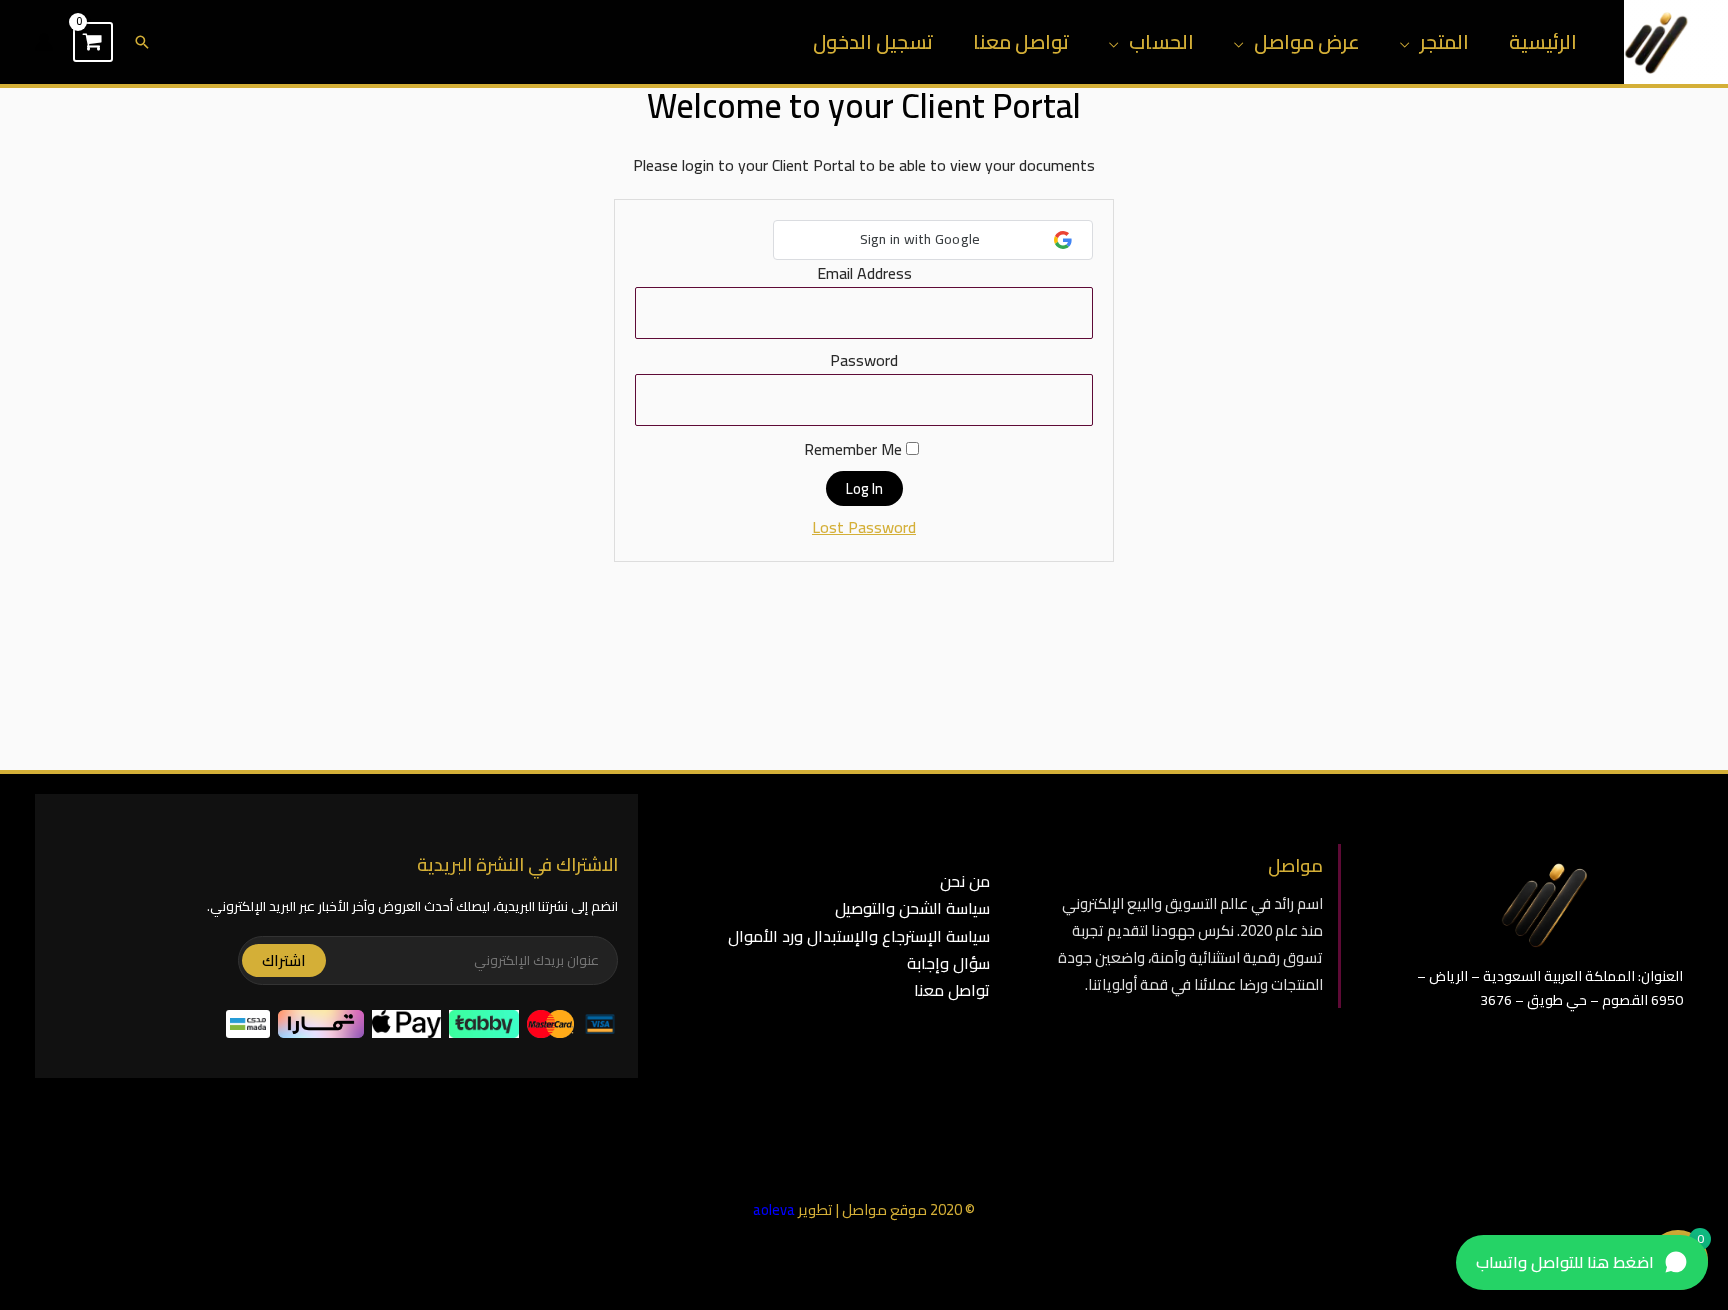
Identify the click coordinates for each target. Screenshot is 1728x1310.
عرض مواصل (1307, 41)
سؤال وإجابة (948, 963)
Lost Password (864, 527)
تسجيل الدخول (873, 41)
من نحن (965, 881)
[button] (142, 42)
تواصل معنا (1021, 41)
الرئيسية (1543, 41)
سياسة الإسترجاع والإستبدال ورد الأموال (859, 936)
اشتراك (284, 960)
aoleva (774, 1209)
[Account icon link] (44, 42)
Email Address (864, 273)
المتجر (1444, 41)
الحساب (1161, 41)
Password (864, 360)
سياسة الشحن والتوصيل (912, 908)
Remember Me (855, 449)
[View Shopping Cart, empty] (93, 42)
